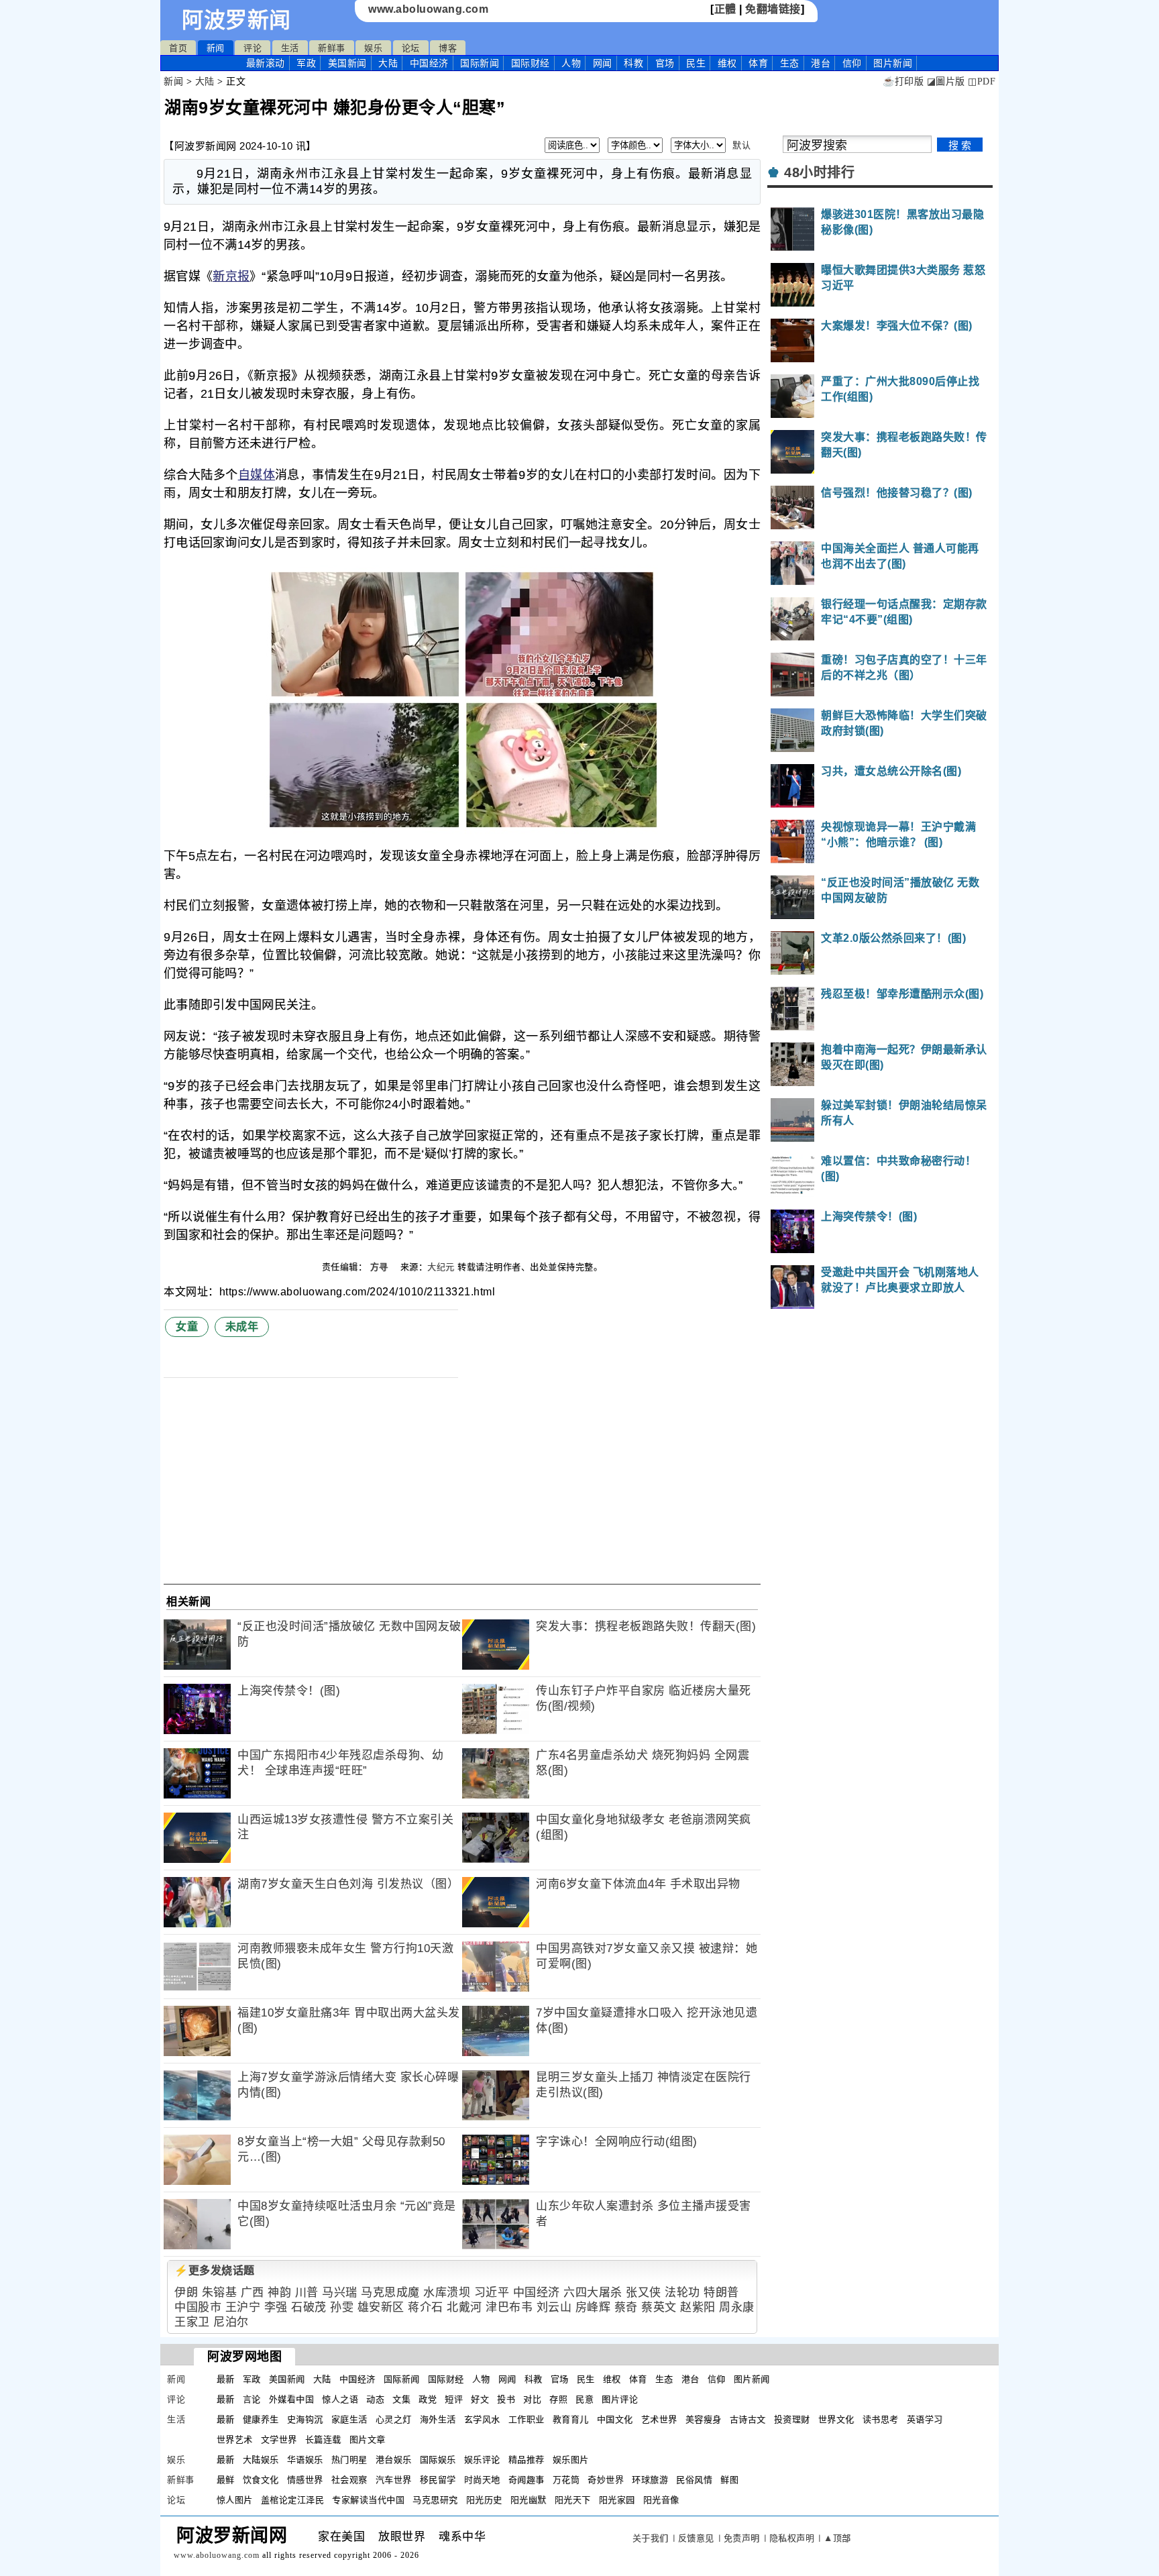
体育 (758, 63)
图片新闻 (752, 2379)
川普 (307, 2293)
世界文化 (836, 2419)
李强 (276, 2307)
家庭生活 (349, 2419)
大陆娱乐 (261, 2460)
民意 (585, 2399)
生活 (290, 48)
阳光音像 (661, 2500)
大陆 (388, 63)
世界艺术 (235, 2439)
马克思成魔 (390, 2293)
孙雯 (342, 2307)
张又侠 (644, 2293)
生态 (790, 63)
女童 (187, 1327)
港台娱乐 (394, 2460)
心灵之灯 (394, 2419)
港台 (821, 63)
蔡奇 (626, 2307)
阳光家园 (617, 2500)
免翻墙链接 (773, 9)
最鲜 (226, 2480)
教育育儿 (571, 2419)
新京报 (231, 276)
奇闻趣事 (527, 2480)
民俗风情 (694, 2480)
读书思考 (881, 2419)
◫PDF (982, 82)
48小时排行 (819, 172)
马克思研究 (435, 2500)
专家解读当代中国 (368, 2500)
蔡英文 (659, 2307)
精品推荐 (527, 2460)
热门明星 (349, 2460)
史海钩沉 (305, 2419)
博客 (448, 48)
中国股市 (198, 2307)
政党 (428, 2399)
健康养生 (261, 2419)
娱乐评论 (482, 2460)
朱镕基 (220, 2293)
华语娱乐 (305, 2460)
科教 (633, 63)
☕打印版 (903, 82)
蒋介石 (426, 2307)
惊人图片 (235, 2500)
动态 (375, 2399)
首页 (178, 48)
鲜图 (729, 2480)
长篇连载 (323, 2439)
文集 (401, 2399)
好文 (480, 2399)
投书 (506, 2399)
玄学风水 (482, 2419)
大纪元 (441, 1267)
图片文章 (368, 2439)
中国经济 (429, 63)
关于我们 (651, 2538)
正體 (725, 9)
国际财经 (531, 63)
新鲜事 (332, 48)
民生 (696, 63)
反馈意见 (696, 2538)
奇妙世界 (606, 2480)
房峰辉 (593, 2307)
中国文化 (615, 2419)
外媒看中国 (292, 2399)
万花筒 (566, 2480)
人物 (571, 63)
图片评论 (620, 2399)
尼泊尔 (231, 2322)
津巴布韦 (509, 2307)
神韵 (279, 2293)
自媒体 (257, 475)
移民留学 (438, 2480)
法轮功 (682, 2293)
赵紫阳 (698, 2307)
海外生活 (438, 2419)
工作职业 (527, 2419)
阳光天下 (573, 2500)
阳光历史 (484, 2500)
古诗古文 (748, 2419)
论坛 (411, 48)
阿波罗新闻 (236, 20)
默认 (741, 145)
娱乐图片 (571, 2460)
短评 (454, 2399)
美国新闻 (347, 63)
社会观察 (349, 2480)
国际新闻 (480, 63)
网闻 (603, 63)
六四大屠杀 (593, 2293)
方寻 (381, 1267)
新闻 (216, 48)
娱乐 (373, 48)
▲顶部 (837, 2538)
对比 (532, 2399)
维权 (727, 63)
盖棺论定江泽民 (293, 2500)
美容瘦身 (704, 2419)
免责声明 (742, 2538)
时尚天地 (482, 2480)
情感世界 (305, 2480)
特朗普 (721, 2293)
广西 (253, 2293)
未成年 (242, 1327)
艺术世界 (659, 2419)
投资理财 (792, 2419)
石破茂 (309, 2307)
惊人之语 (340, 2399)
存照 (558, 2399)
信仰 (852, 63)
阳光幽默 (529, 2500)
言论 (252, 2399)
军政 (306, 63)
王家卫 (192, 2322)
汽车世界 (394, 2480)
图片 (893, 63)
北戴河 (464, 2307)
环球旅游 (650, 2480)
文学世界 (279, 2439)
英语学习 (925, 2419)
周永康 (737, 2307)
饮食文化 (261, 2480)
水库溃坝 (447, 2293)
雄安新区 (381, 2307)
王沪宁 (243, 2307)
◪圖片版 (946, 82)
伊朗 (186, 2293)
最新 (266, 63)
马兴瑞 (340, 2293)
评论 (253, 48)
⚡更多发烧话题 (215, 2270)
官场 (665, 63)
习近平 (492, 2293)
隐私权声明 (792, 2538)
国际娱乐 (438, 2460)
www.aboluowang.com (428, 9)
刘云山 (554, 2307)
